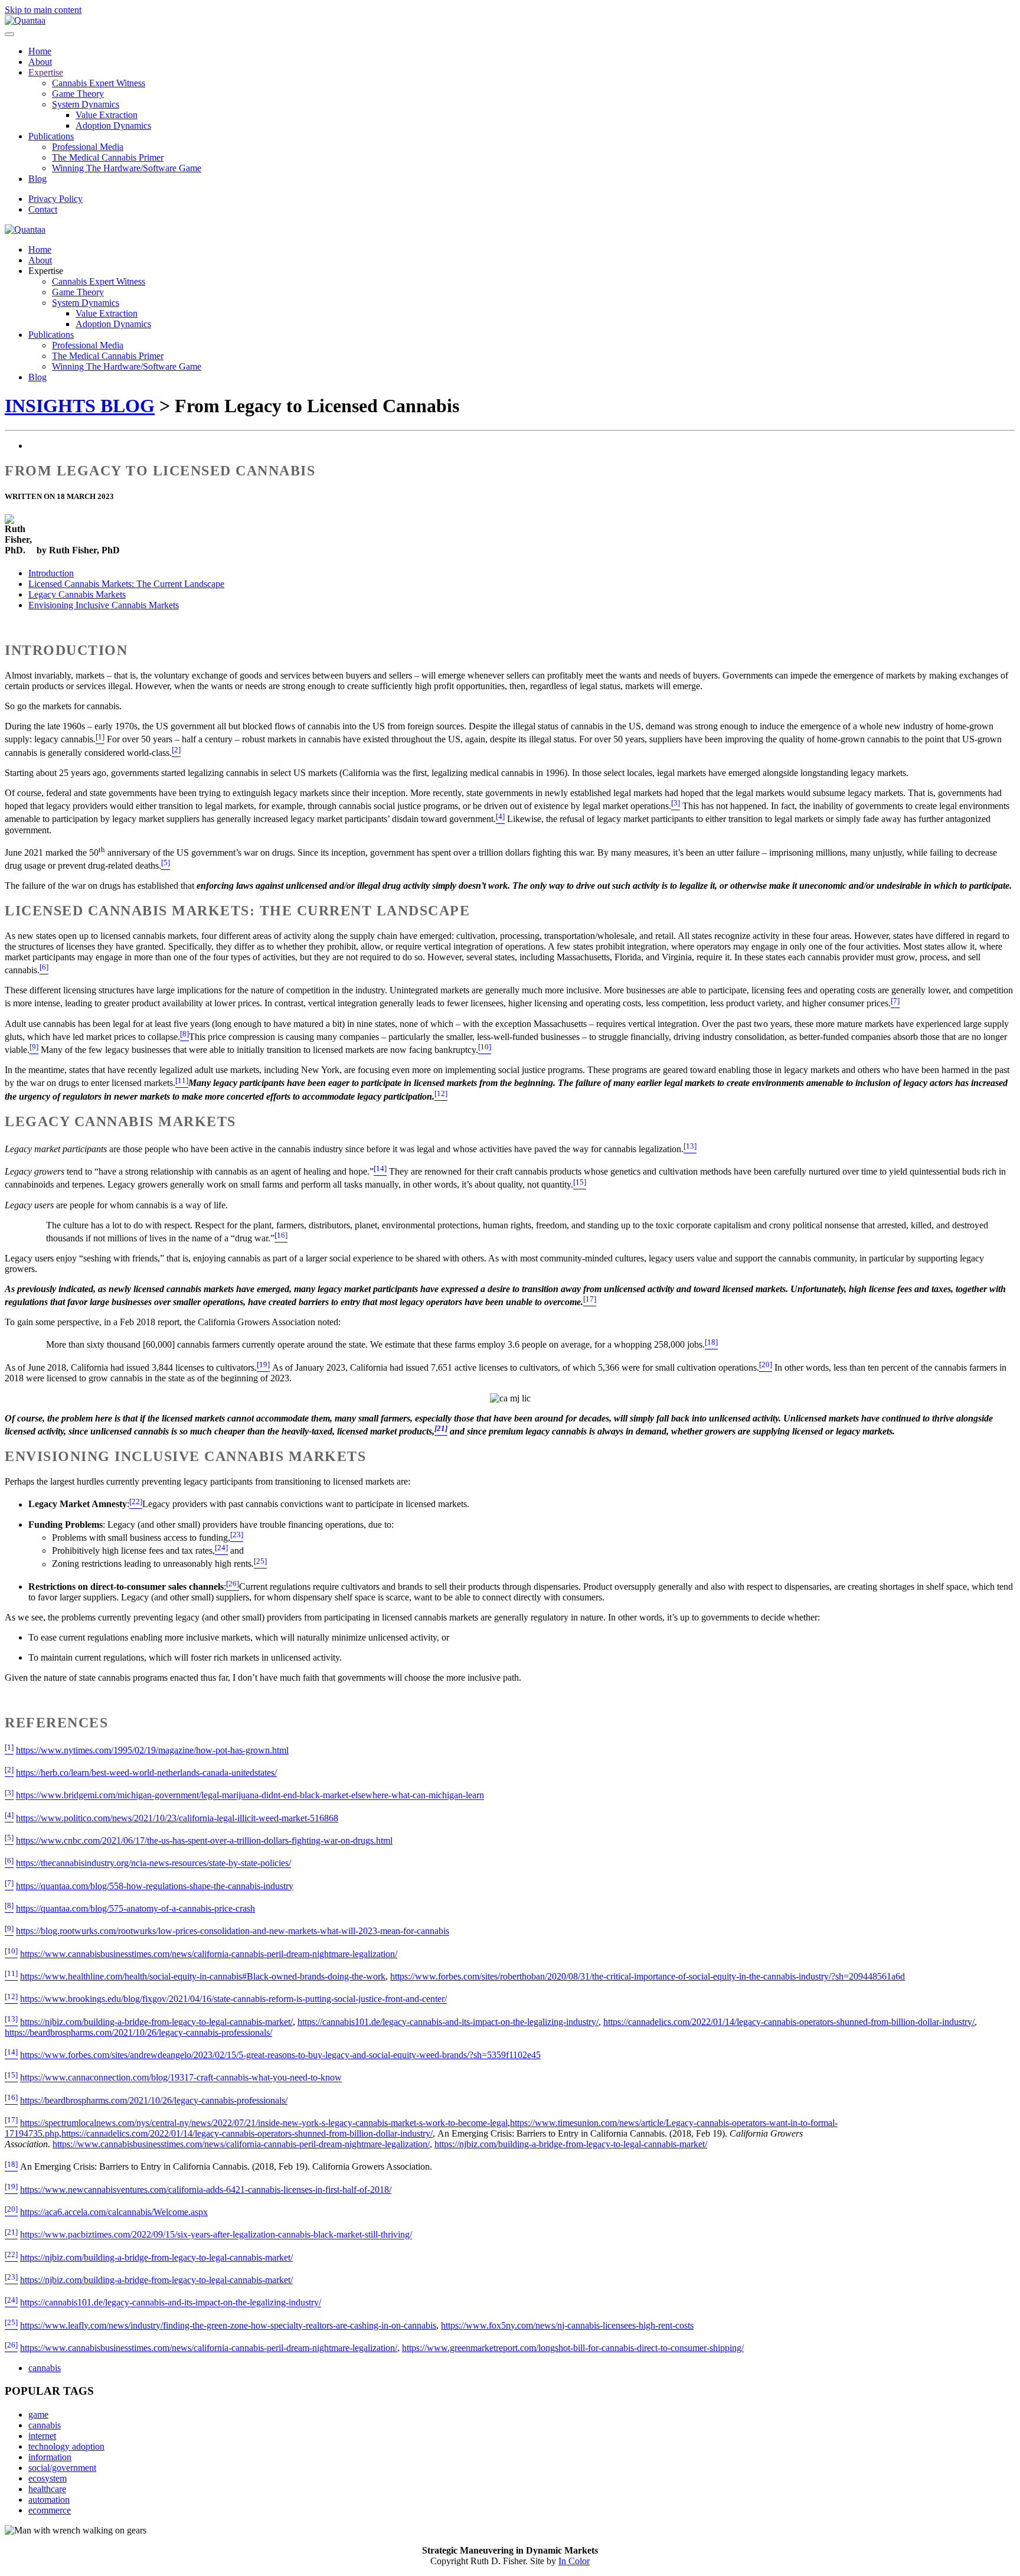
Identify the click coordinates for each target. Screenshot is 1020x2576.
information (50, 2457)
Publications (51, 136)
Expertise (46, 72)
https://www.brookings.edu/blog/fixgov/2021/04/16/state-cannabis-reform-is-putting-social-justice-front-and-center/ (233, 1999)
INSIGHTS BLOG (80, 406)
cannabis (45, 2368)
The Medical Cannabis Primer (108, 157)
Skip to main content (43, 10)
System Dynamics (86, 104)
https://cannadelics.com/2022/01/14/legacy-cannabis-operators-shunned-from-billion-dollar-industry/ (789, 2022)
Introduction (51, 573)
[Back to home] (25, 20)
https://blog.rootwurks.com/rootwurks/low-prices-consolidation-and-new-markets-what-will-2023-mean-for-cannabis (233, 1931)
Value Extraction (107, 115)
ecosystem (48, 2478)
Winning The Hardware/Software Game (127, 168)
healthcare (47, 2489)
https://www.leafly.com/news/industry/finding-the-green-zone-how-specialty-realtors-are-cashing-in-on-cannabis (228, 2325)
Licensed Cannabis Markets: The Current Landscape (126, 584)
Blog (37, 179)
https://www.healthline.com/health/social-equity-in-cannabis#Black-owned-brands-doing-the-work (203, 1976)
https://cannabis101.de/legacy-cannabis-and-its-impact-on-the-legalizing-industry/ (448, 2022)
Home (40, 51)
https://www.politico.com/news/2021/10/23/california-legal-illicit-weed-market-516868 (177, 1818)
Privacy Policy (55, 199)
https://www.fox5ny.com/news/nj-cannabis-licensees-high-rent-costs (567, 2325)
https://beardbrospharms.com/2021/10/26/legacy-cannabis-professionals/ (138, 2032)
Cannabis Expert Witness (99, 83)
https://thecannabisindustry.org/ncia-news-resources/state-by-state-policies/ (153, 1863)
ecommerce (50, 2510)
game (38, 2414)
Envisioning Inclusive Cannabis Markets (104, 605)
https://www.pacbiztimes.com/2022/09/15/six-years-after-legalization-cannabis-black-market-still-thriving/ (216, 2235)
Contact (43, 209)
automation (49, 2500)
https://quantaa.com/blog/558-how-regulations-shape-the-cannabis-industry (155, 1886)
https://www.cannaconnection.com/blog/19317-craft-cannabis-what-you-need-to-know (181, 2078)
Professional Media (88, 147)
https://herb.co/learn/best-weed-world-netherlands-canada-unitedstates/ (146, 1773)
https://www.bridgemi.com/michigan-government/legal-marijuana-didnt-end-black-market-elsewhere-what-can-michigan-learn (250, 1796)
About (40, 62)
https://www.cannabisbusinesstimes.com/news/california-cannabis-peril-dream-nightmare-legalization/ (209, 1954)
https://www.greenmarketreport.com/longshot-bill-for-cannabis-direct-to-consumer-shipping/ (573, 2348)
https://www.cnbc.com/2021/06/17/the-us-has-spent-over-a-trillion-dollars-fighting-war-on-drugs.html (204, 1840)
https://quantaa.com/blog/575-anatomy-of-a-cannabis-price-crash (135, 1908)
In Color (574, 2561)
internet (42, 2436)
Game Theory (78, 94)
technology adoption (66, 2446)
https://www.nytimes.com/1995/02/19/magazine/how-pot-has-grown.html (152, 1750)
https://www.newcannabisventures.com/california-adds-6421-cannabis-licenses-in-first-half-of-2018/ (206, 2189)
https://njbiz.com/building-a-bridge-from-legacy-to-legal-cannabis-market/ (156, 2022)
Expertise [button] (46, 271)
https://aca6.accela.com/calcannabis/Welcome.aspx (114, 2212)
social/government (62, 2468)
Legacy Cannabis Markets (77, 594)
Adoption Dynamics (113, 125)
